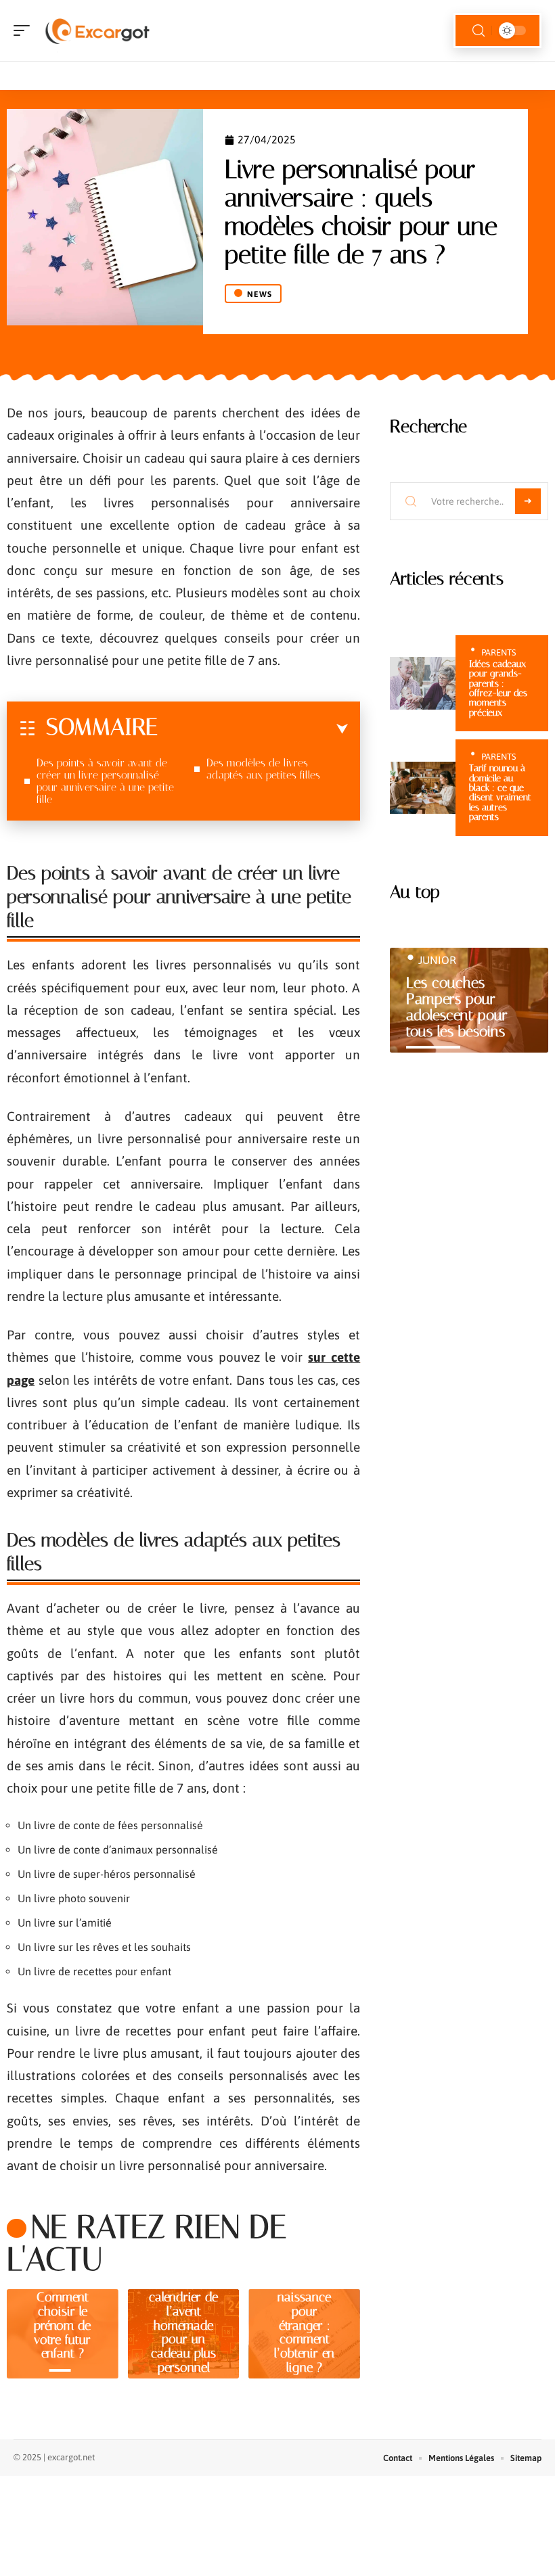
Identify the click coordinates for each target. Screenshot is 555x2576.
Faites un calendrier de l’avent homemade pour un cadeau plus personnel (183, 2325)
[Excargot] (97, 30)
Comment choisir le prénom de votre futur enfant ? (62, 2325)
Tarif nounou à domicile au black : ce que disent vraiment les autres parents (500, 792)
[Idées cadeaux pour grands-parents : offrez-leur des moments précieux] (423, 683)
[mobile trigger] (25, 30)
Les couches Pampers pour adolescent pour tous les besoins (457, 1007)
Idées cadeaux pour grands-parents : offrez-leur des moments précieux (498, 688)
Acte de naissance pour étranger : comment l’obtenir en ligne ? (304, 2325)
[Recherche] (479, 31)
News (260, 294)
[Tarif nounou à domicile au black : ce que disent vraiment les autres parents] (423, 788)
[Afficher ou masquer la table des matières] (253, 729)
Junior (437, 960)
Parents (498, 652)
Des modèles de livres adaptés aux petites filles (265, 769)
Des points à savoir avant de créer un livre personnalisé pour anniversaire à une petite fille (105, 781)
